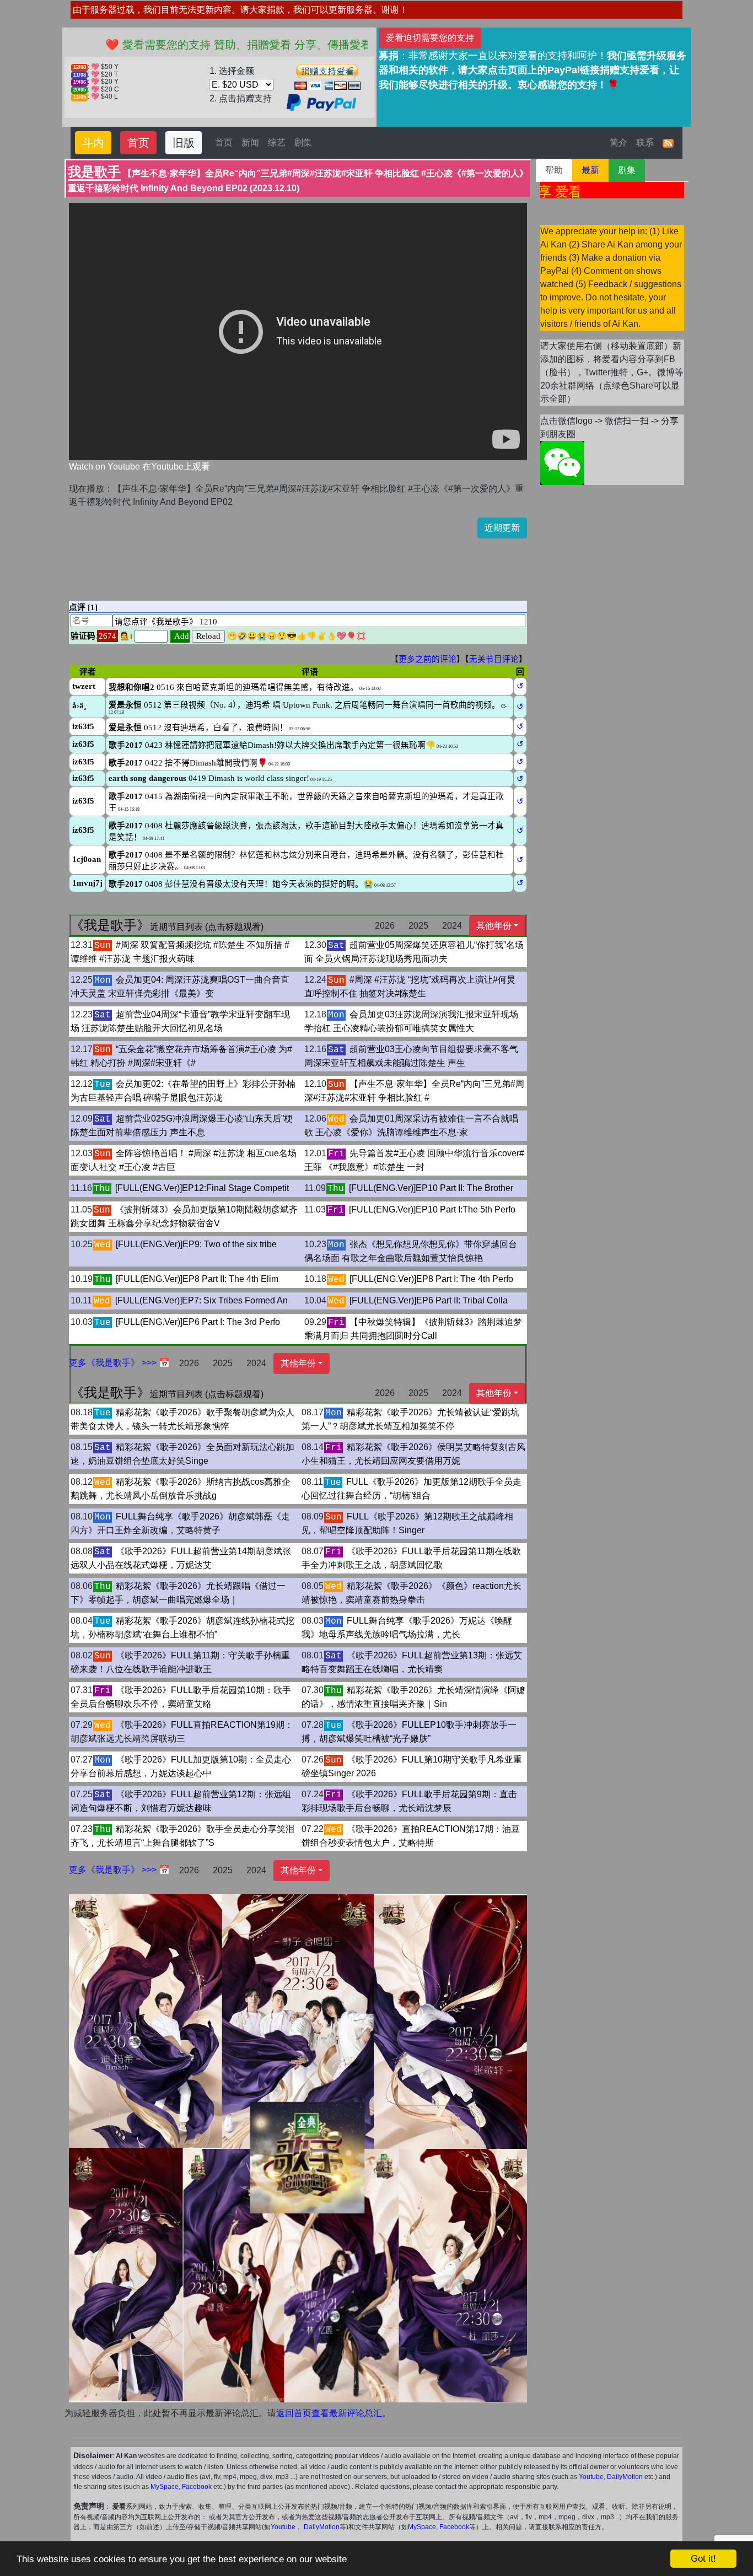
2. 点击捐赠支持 (241, 98)
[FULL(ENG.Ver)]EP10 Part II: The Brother (431, 1188)
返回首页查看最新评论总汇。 (334, 2413)
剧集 (303, 142)
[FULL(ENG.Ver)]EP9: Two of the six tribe (196, 1244)
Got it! (703, 2559)
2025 (418, 926)
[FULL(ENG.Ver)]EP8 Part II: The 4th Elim (197, 1279)
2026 (385, 926)
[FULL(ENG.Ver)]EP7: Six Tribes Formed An (201, 1300)
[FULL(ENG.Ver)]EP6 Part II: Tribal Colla (429, 1300)
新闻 (250, 142)
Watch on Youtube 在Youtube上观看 (139, 467)
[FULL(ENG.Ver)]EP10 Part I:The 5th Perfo (432, 1209)
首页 (138, 143)
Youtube (591, 2477)
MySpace (165, 2487)
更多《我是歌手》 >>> (114, 1363)
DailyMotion (625, 2477)
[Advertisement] (270, 563)
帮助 (554, 170)
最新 (590, 170)
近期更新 (502, 528)
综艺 (277, 142)
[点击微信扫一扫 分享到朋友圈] (562, 463)
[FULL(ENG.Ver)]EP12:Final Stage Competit (202, 1188)
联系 (645, 142)
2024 (452, 926)
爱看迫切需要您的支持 (430, 38)
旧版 (184, 143)
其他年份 (494, 926)
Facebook (197, 2487)
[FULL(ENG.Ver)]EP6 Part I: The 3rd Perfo (198, 1322)
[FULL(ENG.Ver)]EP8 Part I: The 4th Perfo (431, 1279)
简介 (618, 142)
